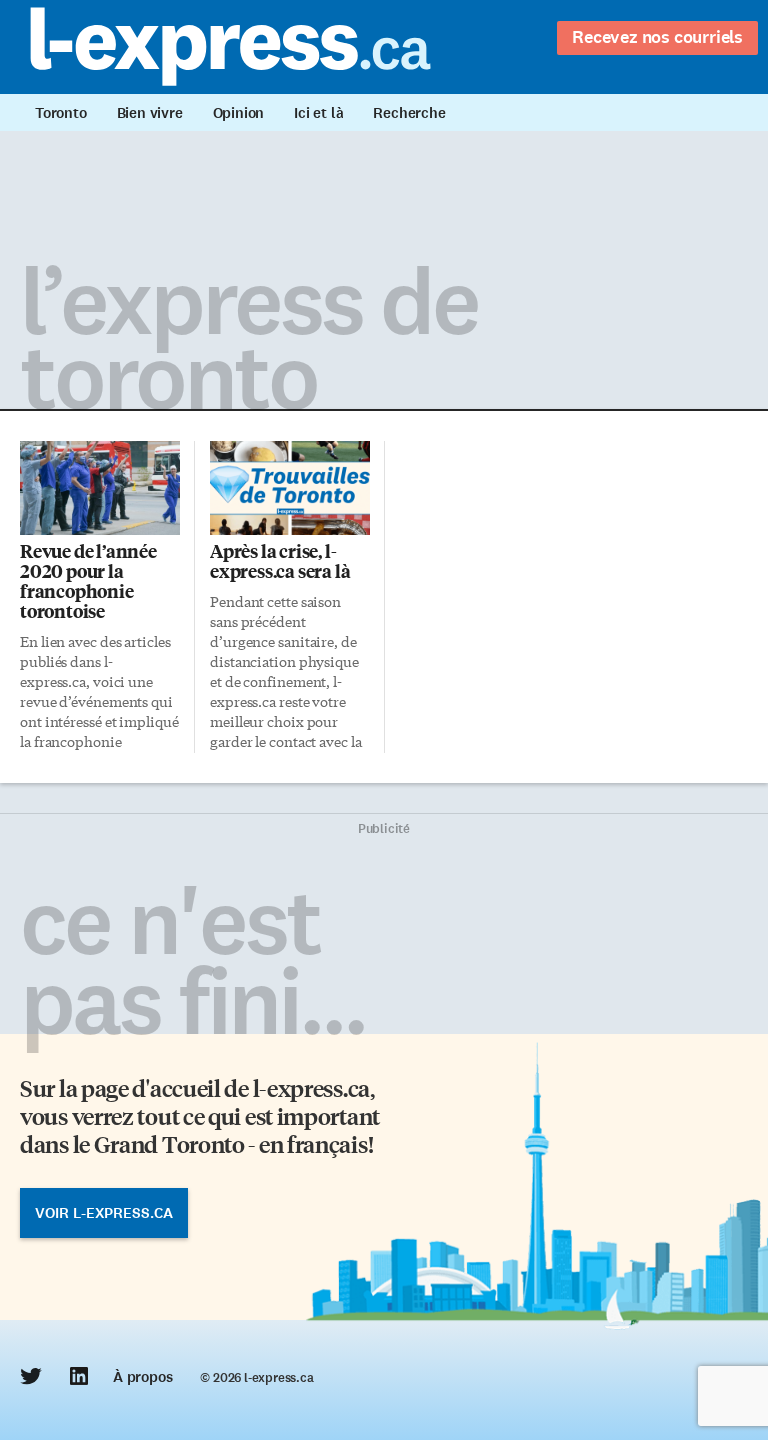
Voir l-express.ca (104, 1213)
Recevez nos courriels (657, 37)
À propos (142, 1377)
